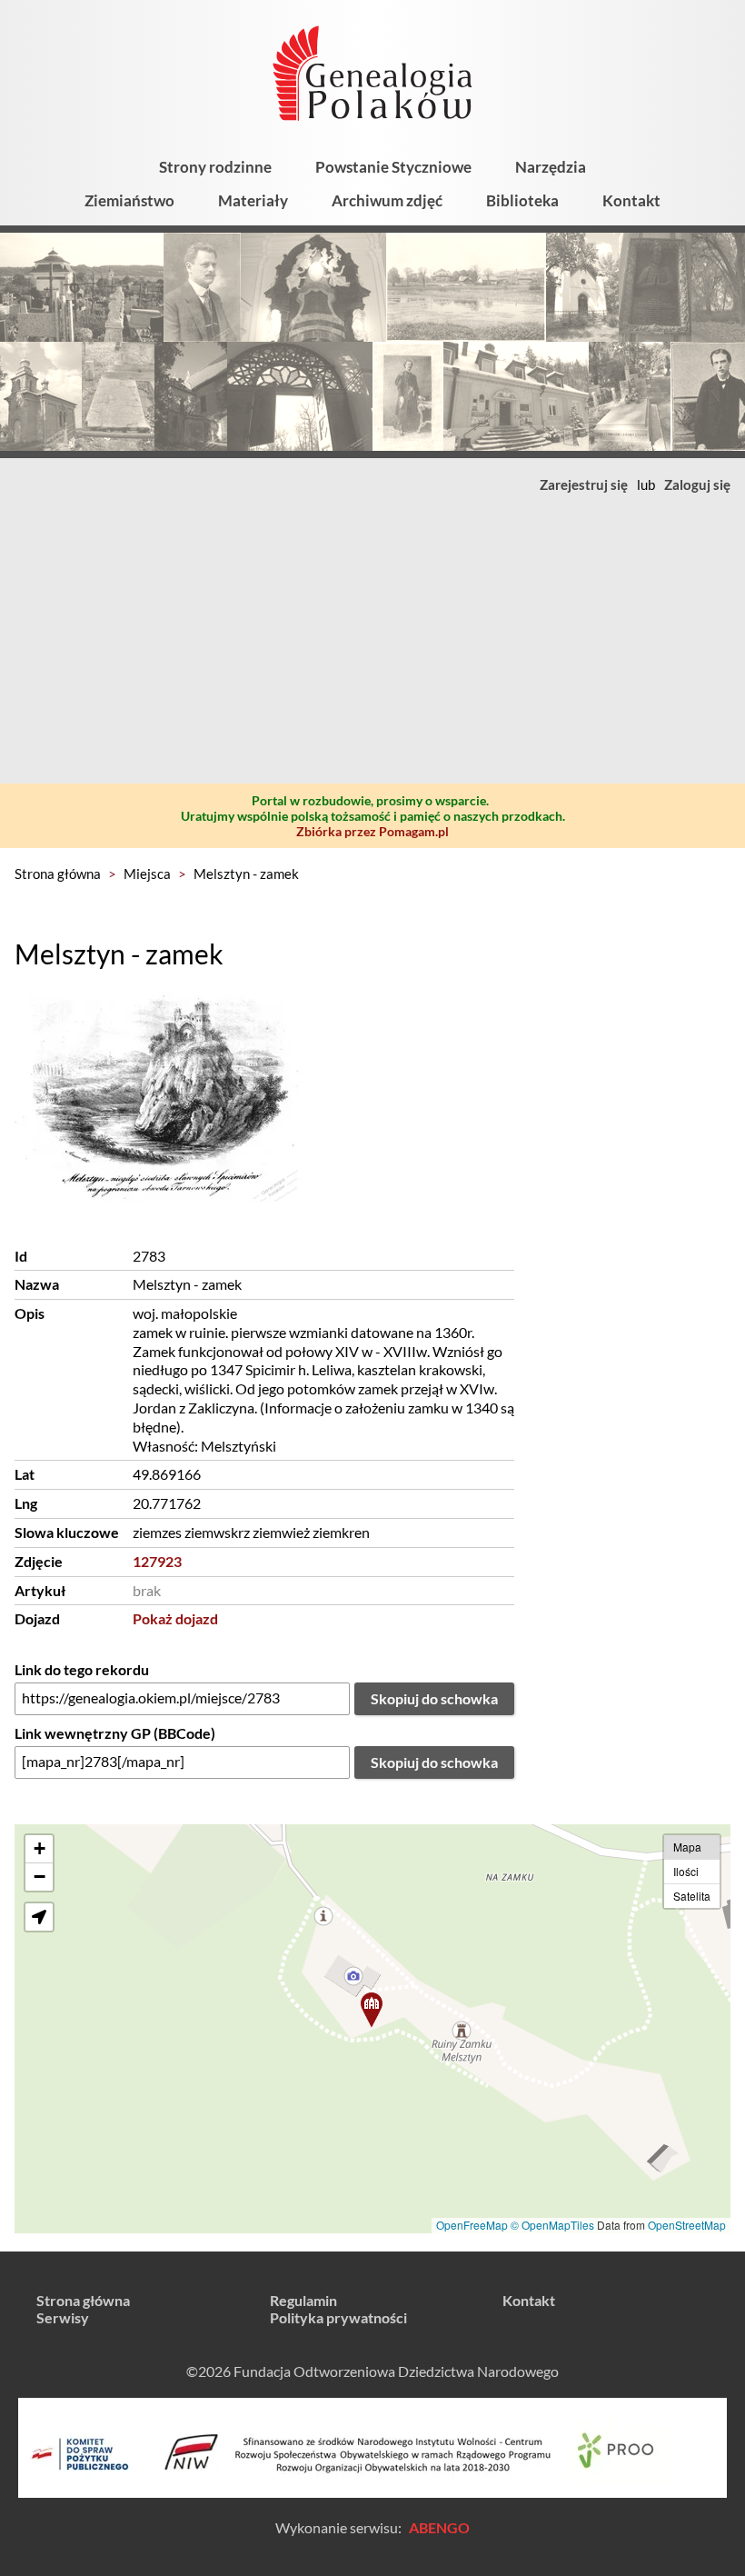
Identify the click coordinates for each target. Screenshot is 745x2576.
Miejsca (147, 874)
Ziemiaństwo (129, 200)
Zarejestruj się (584, 484)
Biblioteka (522, 200)
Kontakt (631, 200)
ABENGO (439, 2527)
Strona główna (58, 874)
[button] (372, 2010)
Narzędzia (551, 167)
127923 (157, 1561)
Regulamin (303, 2300)
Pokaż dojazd (175, 1618)
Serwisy (63, 2317)
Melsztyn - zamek (246, 874)
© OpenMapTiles (552, 2225)
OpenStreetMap (687, 2225)
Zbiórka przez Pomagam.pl (372, 831)
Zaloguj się (697, 484)
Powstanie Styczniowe (393, 167)
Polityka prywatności (338, 2317)
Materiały (253, 200)
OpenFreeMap (472, 2225)
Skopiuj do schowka (434, 1698)
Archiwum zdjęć (387, 200)
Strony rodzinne (215, 167)
